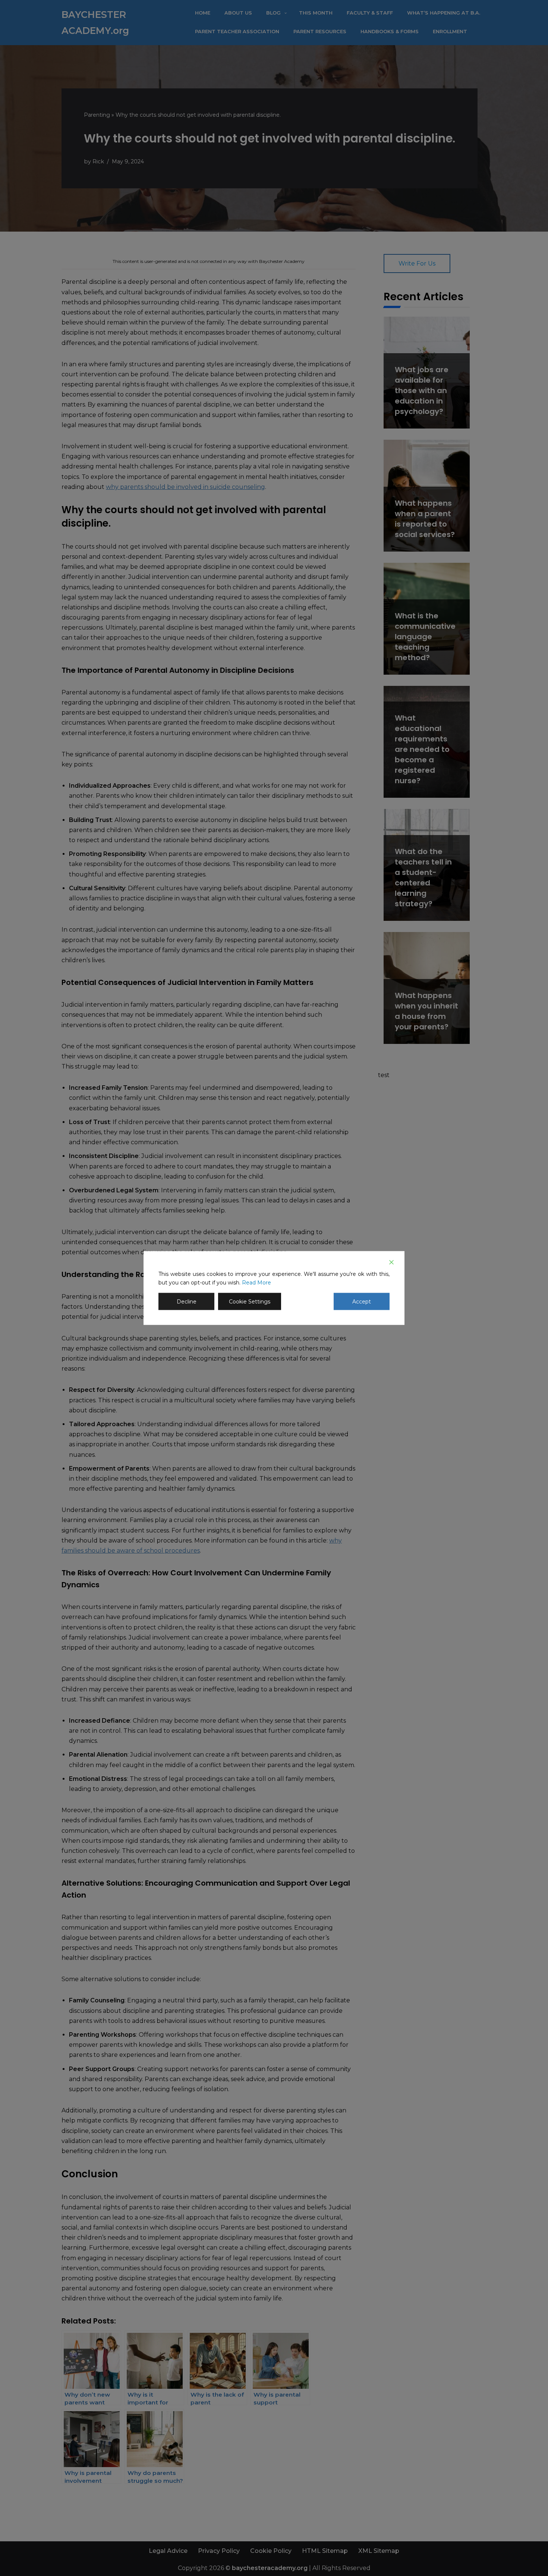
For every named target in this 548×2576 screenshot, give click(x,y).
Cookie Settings (250, 1302)
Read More (256, 1283)
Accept (362, 1302)
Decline (187, 1302)
